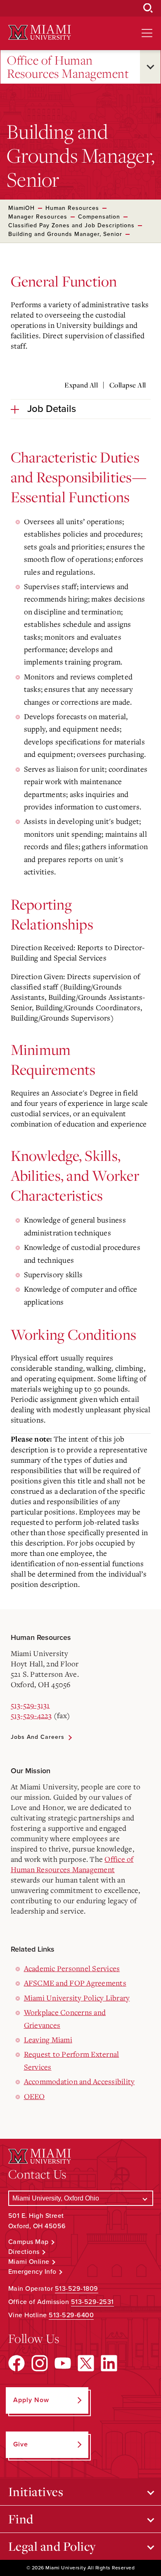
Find (21, 2519)
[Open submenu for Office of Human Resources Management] (150, 67)
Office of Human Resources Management (68, 67)
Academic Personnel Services (72, 1968)
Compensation (99, 217)
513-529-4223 (31, 1715)
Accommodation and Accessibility (79, 2081)
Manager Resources (38, 217)
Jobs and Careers (38, 1737)
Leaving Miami (48, 2039)
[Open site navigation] (147, 33)
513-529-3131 (30, 1705)
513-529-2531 (92, 2302)
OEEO (34, 2096)
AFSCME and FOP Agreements (75, 1983)
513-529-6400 (71, 2315)
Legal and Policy (52, 2546)
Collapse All (128, 385)
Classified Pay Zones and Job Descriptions (71, 225)
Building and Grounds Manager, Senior (65, 234)
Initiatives (36, 2492)
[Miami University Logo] (40, 33)
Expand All (81, 385)
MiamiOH (21, 208)
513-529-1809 (77, 2289)
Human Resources (72, 208)
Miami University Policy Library (77, 1998)
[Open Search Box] (148, 8)
